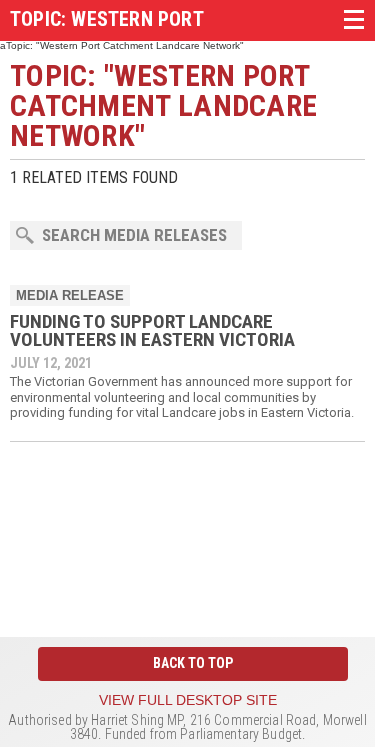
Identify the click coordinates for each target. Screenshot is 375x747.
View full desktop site (188, 700)
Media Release (70, 295)
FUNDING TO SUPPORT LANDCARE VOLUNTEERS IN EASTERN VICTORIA (152, 330)
